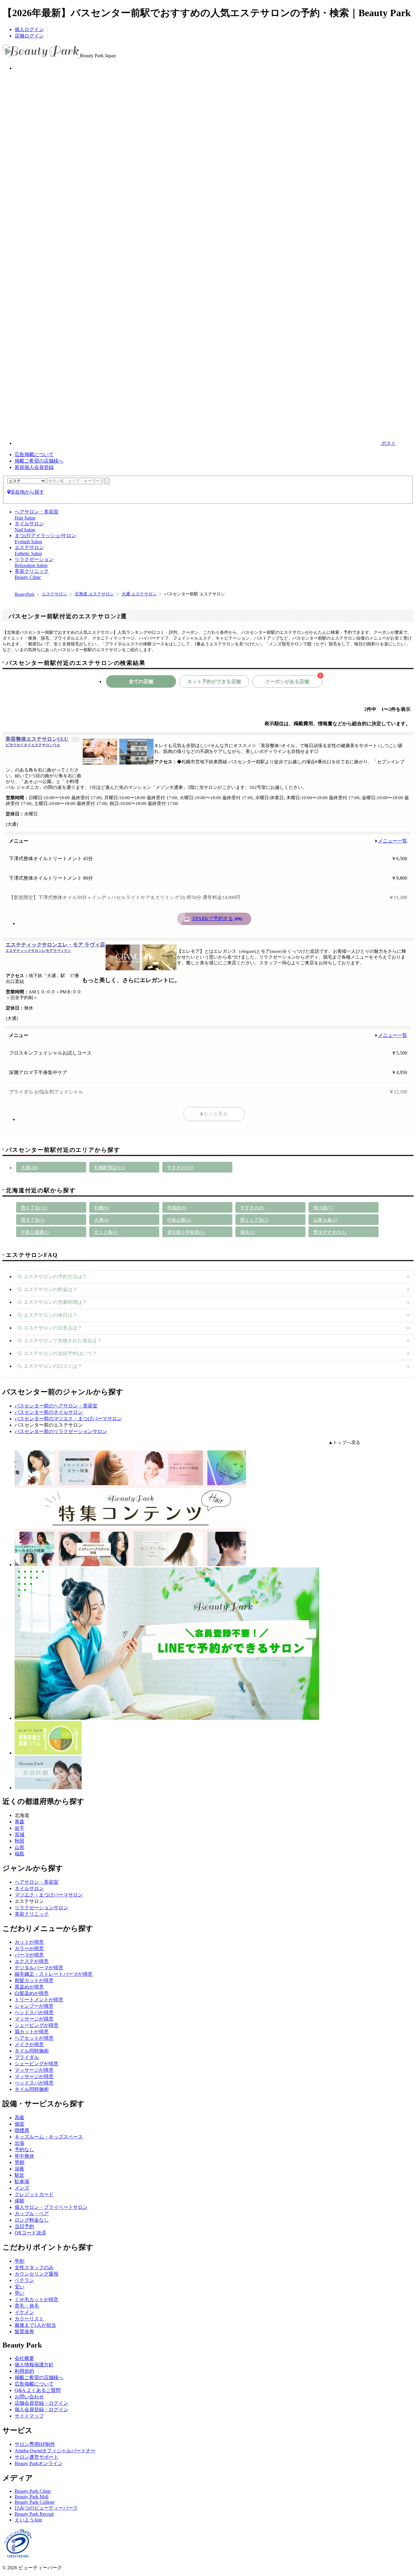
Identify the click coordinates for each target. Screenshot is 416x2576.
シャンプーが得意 (34, 2006)
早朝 (19, 2162)
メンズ (22, 2188)
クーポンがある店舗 (293, 680)
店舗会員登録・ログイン (41, 2403)
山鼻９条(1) (325, 1220)
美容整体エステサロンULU (37, 742)
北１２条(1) (106, 1232)
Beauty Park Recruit (34, 2514)
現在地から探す (27, 492)
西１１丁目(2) (254, 1220)
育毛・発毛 (27, 2306)
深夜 (19, 2169)
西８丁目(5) (33, 1220)
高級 (19, 2118)
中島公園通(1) (35, 1232)
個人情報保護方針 (34, 2365)
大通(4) (101, 1220)
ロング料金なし (32, 2220)
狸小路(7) (323, 1208)
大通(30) (30, 1168)
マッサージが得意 (34, 2019)
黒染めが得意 (29, 1987)
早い (19, 2293)
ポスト (388, 443)
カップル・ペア (32, 2214)
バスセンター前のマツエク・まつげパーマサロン (68, 1419)
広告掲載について (34, 454)
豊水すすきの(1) (330, 1232)
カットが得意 (29, 1942)
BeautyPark (25, 594)
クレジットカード (34, 2194)
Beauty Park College (35, 2502)
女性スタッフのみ (34, 2267)
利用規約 (24, 2371)
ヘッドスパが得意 (34, 2012)
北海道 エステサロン (94, 594)
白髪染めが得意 (32, 1993)
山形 (19, 1847)
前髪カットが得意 (34, 1980)
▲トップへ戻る (344, 1442)
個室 (19, 2124)
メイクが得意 (29, 2044)
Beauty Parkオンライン (39, 2463)
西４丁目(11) (34, 1208)
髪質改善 (24, 2331)
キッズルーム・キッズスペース (49, 2137)
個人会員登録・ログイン (41, 2409)
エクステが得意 (32, 1961)
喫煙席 (22, 2130)
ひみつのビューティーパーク (46, 2508)
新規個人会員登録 (34, 467)
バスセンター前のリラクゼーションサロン (61, 1431)
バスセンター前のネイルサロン (49, 1412)
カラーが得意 (29, 1948)
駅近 (19, 2175)
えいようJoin (28, 2520)
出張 (19, 2143)
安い (19, 2287)
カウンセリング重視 (37, 2274)
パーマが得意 (29, 1955)
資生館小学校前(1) (186, 1232)
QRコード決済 (30, 2233)
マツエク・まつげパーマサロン (49, 1895)
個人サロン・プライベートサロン (51, 2207)
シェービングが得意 (37, 2025)
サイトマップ (29, 2416)
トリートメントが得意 (39, 2000)
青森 (19, 1822)
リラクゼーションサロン (41, 1908)
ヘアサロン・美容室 (37, 1882)
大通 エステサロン (139, 594)
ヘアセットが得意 (34, 2038)
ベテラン (24, 2280)
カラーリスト (29, 2319)
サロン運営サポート (37, 2457)
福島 (19, 1854)
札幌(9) (101, 1208)
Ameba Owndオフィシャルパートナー (55, 2451)
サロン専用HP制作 (35, 2444)
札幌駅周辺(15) (109, 1168)
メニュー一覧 (393, 841)
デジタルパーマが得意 (39, 1968)
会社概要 (24, 2358)
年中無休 (24, 2156)
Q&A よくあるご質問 (38, 2390)
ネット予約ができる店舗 (214, 681)
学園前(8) (177, 1208)
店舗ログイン (29, 36)
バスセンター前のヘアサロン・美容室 (56, 1406)
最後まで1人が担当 (35, 2325)
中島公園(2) (179, 1220)
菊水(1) (248, 1232)
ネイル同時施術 (32, 2051)
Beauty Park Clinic (33, 2491)
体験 (19, 2201)
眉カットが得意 (32, 2032)
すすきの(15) (180, 1168)
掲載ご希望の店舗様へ (39, 461)
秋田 (19, 1841)
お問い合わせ (29, 2397)
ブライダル (27, 2057)
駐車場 (22, 2182)
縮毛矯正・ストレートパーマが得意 (54, 1974)
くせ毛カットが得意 (37, 2299)
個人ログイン (29, 29)
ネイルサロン (29, 1888)
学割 (19, 2261)
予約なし (24, 2150)
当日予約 (24, 2226)
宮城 (19, 1834)
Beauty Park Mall (32, 2497)
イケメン (24, 2312)
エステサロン (55, 594)
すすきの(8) (252, 1208)
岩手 (19, 1828)
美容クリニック (32, 1914)
